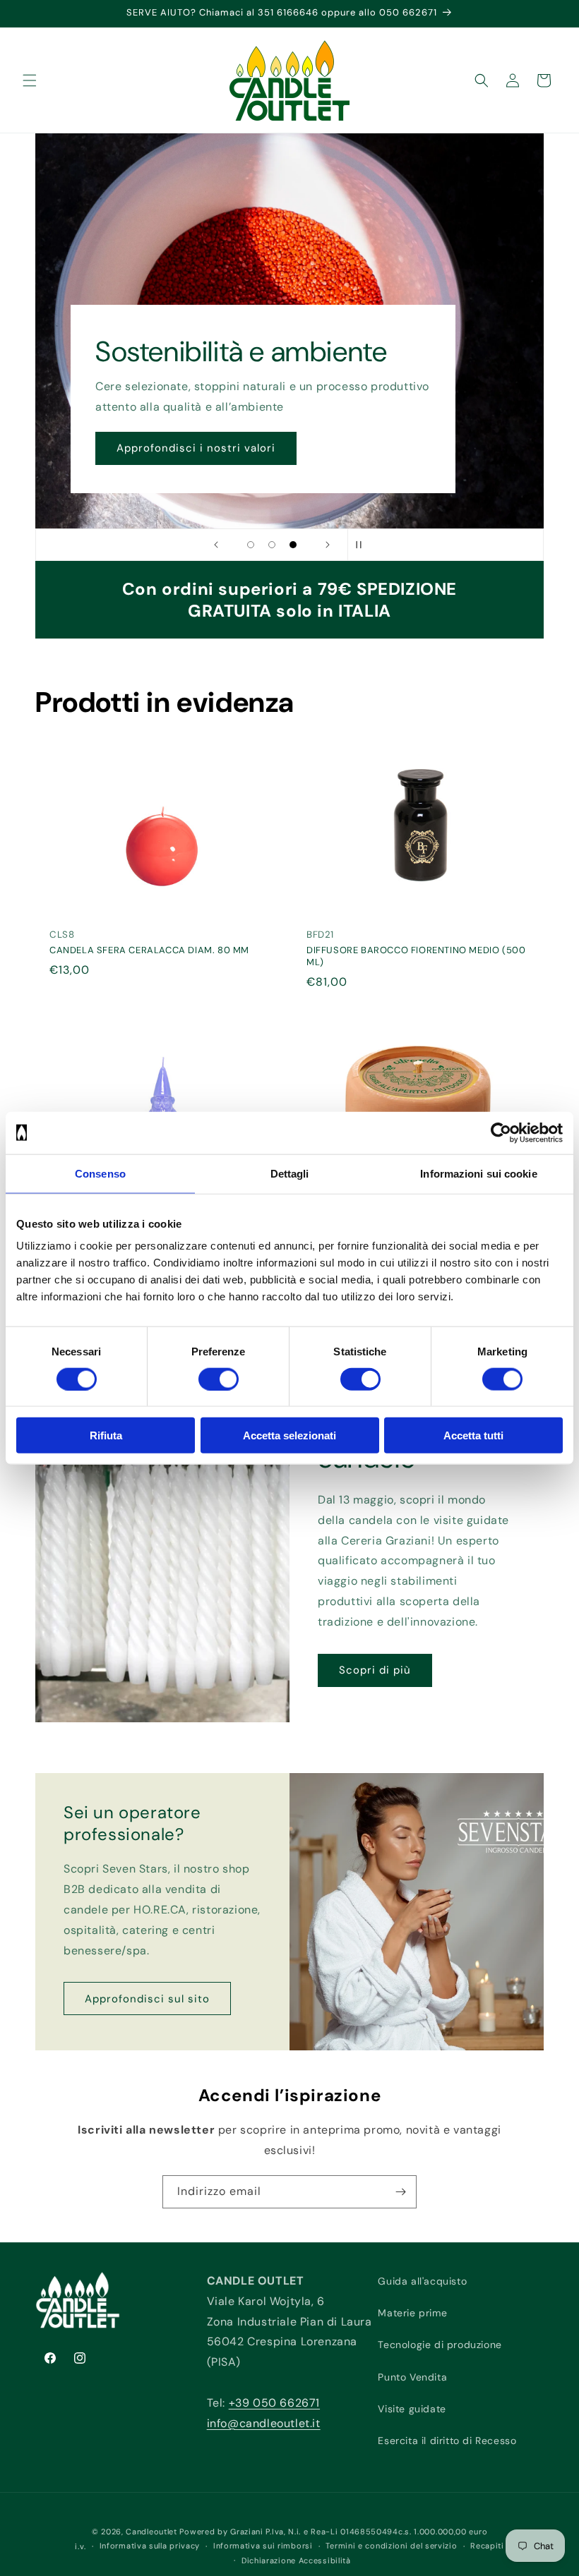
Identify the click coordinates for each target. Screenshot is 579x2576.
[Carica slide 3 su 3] (293, 545)
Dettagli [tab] (290, 1173)
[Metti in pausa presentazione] (363, 545)
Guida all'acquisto (422, 2281)
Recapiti (487, 2546)
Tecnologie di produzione (440, 2345)
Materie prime (412, 2313)
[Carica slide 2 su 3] (272, 545)
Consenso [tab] (100, 1173)
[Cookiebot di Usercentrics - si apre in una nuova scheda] (501, 1132)
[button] (30, 80)
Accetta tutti (473, 1435)
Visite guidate (412, 2409)
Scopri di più (375, 1670)
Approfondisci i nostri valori (196, 449)
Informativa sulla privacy (150, 2546)
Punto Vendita (412, 2377)
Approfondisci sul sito (147, 1999)
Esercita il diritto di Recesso (447, 2441)
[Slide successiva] (328, 545)
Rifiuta (106, 1435)
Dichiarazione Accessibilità (296, 2560)
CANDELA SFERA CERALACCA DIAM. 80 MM (149, 951)
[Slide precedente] (216, 545)
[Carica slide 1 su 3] (251, 545)
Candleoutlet (151, 2532)
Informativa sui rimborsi (263, 2546)
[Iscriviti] (400, 2192)
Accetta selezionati (289, 1435)
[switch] (219, 1379)
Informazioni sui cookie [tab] (478, 1173)
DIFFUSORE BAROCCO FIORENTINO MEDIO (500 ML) (416, 957)
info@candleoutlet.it (264, 2423)
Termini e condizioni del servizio (391, 2546)
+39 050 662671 (274, 2403)
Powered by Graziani (221, 2532)
